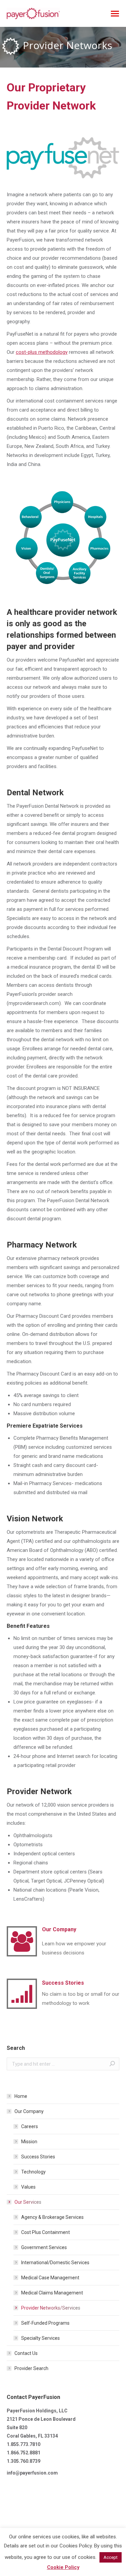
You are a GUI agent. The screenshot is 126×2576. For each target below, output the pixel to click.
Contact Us (26, 2353)
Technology (33, 2172)
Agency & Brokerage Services (52, 2217)
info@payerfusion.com (32, 2473)
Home (21, 2096)
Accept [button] (111, 2557)
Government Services (44, 2247)
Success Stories (38, 2157)
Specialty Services (40, 2338)
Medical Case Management (50, 2278)
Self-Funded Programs (45, 2323)
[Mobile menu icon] (115, 14)
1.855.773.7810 (24, 2444)
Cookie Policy (63, 2567)
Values (28, 2187)
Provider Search (31, 2368)
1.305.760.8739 (24, 2461)
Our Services (28, 2202)
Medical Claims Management (52, 2293)
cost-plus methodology (42, 352)
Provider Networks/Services (51, 2308)
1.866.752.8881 (24, 2453)
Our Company (29, 2111)
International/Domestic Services (55, 2263)
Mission (29, 2142)
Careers (30, 2126)
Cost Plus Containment (46, 2232)
